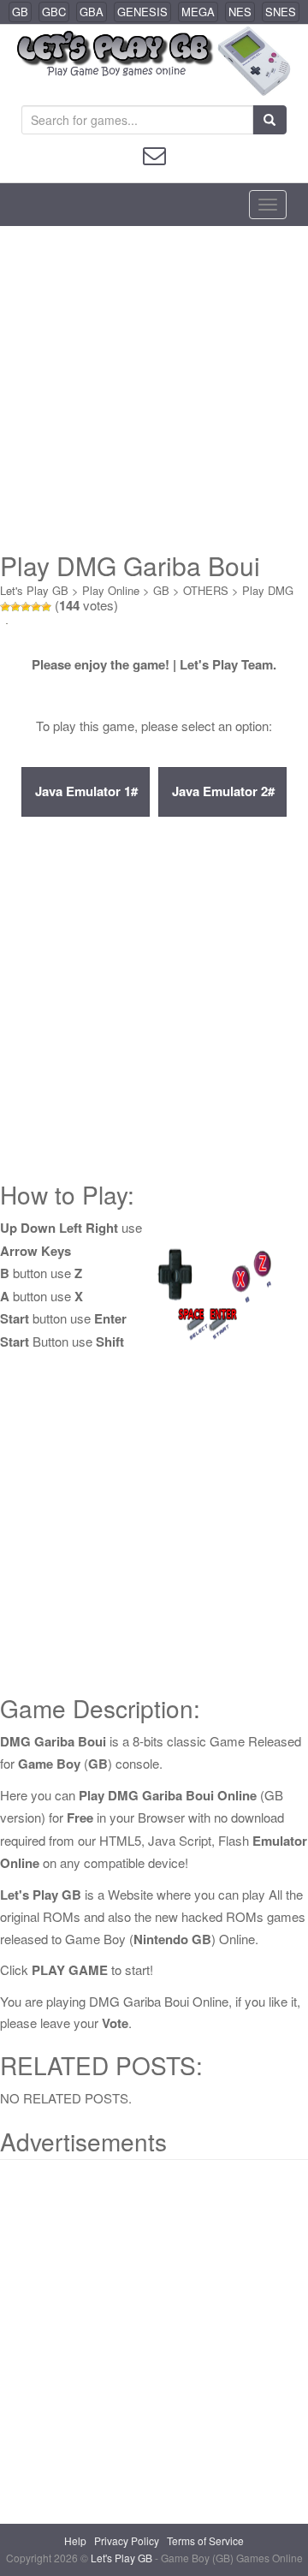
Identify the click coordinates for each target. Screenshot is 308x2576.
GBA (92, 12)
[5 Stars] (46, 607)
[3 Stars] (26, 607)
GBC (54, 12)
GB (20, 12)
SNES (281, 12)
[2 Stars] (15, 607)
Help (75, 2540)
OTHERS (206, 590)
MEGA (198, 12)
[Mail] (154, 154)
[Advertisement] (154, 389)
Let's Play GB (34, 590)
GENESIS (142, 12)
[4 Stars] (36, 607)
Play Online (111, 590)
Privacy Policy (127, 2540)
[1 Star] (5, 607)
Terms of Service (205, 2540)
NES (240, 12)
